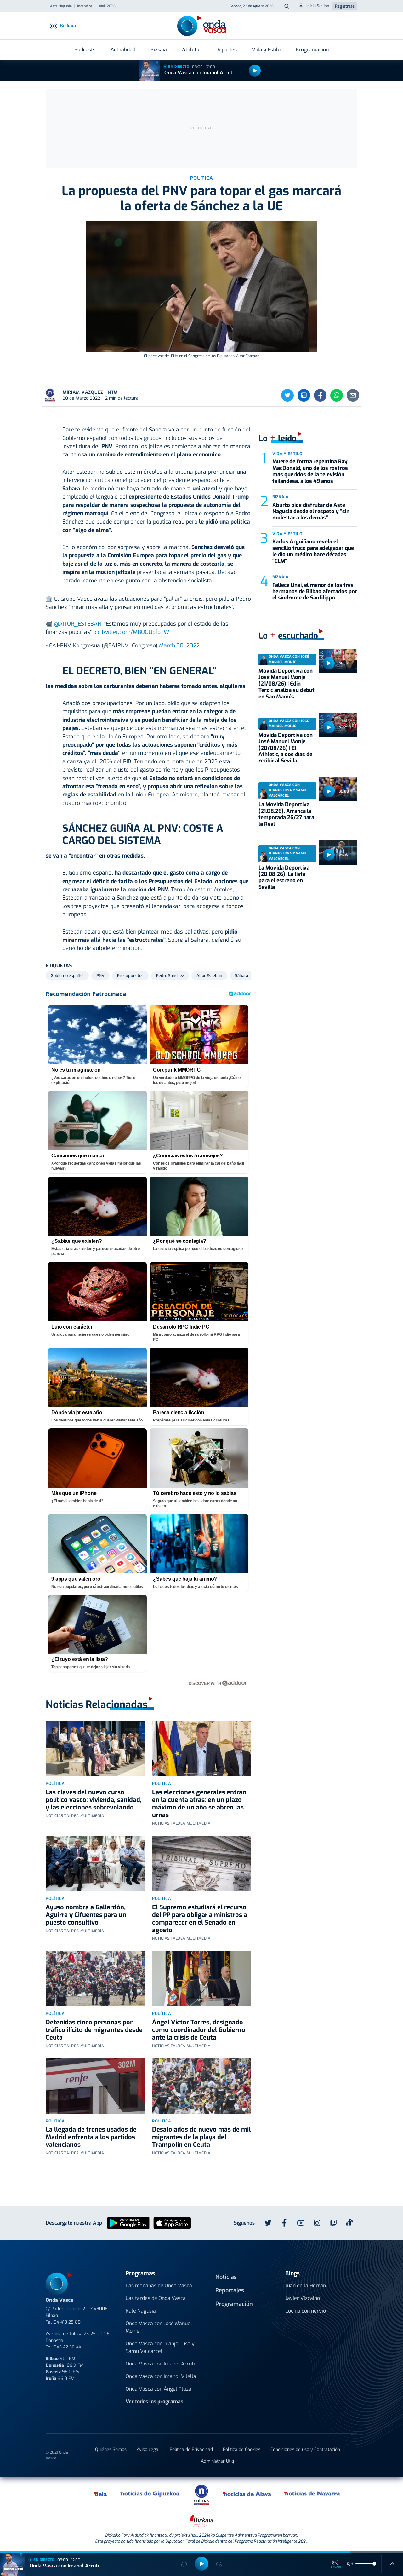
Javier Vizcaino (303, 2298)
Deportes (226, 50)
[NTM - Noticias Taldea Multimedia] (201, 2495)
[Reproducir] (255, 71)
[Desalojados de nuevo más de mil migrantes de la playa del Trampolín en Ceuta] (201, 2086)
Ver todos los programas (154, 2402)
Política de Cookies (242, 2449)
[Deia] (101, 2493)
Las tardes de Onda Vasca (156, 2298)
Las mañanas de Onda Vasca (159, 2286)
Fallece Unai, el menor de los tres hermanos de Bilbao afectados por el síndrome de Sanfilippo (315, 592)
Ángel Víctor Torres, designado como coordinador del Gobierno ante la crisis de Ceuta (199, 2030)
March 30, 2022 (179, 645)
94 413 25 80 (67, 2322)
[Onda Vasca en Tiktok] (349, 2223)
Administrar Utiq (217, 2461)
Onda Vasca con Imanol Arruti (199, 73)
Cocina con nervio (306, 2311)
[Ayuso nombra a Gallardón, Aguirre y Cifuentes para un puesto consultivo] (95, 1864)
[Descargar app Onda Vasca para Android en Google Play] (128, 2223)
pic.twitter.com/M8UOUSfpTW (131, 632)
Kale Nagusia (141, 2311)
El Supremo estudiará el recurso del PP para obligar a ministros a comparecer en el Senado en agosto (200, 1919)
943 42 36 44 (67, 2347)
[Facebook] (320, 395)
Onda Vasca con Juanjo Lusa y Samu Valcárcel (160, 2347)
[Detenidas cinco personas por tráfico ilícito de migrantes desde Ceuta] (95, 1979)
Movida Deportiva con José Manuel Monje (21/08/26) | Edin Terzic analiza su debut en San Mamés (287, 684)
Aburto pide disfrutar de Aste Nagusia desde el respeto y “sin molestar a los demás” (311, 512)
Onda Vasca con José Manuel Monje (159, 2327)
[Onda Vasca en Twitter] (268, 2223)
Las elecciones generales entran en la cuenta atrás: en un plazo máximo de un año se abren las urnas (199, 1804)
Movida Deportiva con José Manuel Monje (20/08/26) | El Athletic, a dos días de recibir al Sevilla (286, 748)
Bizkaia (159, 50)
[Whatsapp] (337, 395)
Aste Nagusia (61, 6)
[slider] (374, 2564)
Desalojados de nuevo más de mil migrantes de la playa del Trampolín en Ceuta (201, 2137)
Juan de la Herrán (306, 2286)
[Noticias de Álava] (247, 2493)
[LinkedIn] (304, 395)
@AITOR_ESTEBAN (78, 624)
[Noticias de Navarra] (312, 2493)
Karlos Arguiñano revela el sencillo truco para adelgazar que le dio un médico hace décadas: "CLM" (313, 551)
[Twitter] (287, 395)
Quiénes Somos (111, 2449)
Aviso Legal (148, 2449)
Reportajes (230, 2290)
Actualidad (123, 50)
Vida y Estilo (266, 50)
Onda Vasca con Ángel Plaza (159, 2389)
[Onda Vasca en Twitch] (333, 2223)
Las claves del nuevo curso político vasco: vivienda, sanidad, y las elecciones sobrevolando (94, 1800)
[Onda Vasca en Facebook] (284, 2223)
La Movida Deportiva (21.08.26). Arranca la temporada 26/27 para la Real (286, 814)
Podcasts (85, 50)
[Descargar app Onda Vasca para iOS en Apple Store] (172, 2223)
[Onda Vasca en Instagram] (317, 2223)
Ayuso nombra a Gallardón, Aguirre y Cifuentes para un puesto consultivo (86, 1915)
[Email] (353, 395)
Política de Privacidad (191, 2449)
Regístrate (345, 6)
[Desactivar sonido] (350, 2564)
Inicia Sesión (318, 6)
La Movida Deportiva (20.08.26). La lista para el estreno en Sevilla (284, 877)
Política (55, 1783)
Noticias (226, 2277)
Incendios (85, 6)
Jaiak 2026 (107, 6)
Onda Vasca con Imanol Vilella (161, 2376)
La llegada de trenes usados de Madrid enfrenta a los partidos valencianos (91, 2137)
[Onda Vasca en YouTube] (301, 2223)
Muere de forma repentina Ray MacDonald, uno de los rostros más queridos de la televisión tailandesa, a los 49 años (310, 471)
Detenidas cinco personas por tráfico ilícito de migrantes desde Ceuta (94, 2030)
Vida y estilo (287, 454)
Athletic (191, 50)
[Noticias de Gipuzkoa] (150, 2493)
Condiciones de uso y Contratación (305, 2449)
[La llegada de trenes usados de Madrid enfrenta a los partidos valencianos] (95, 2086)
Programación (312, 50)
